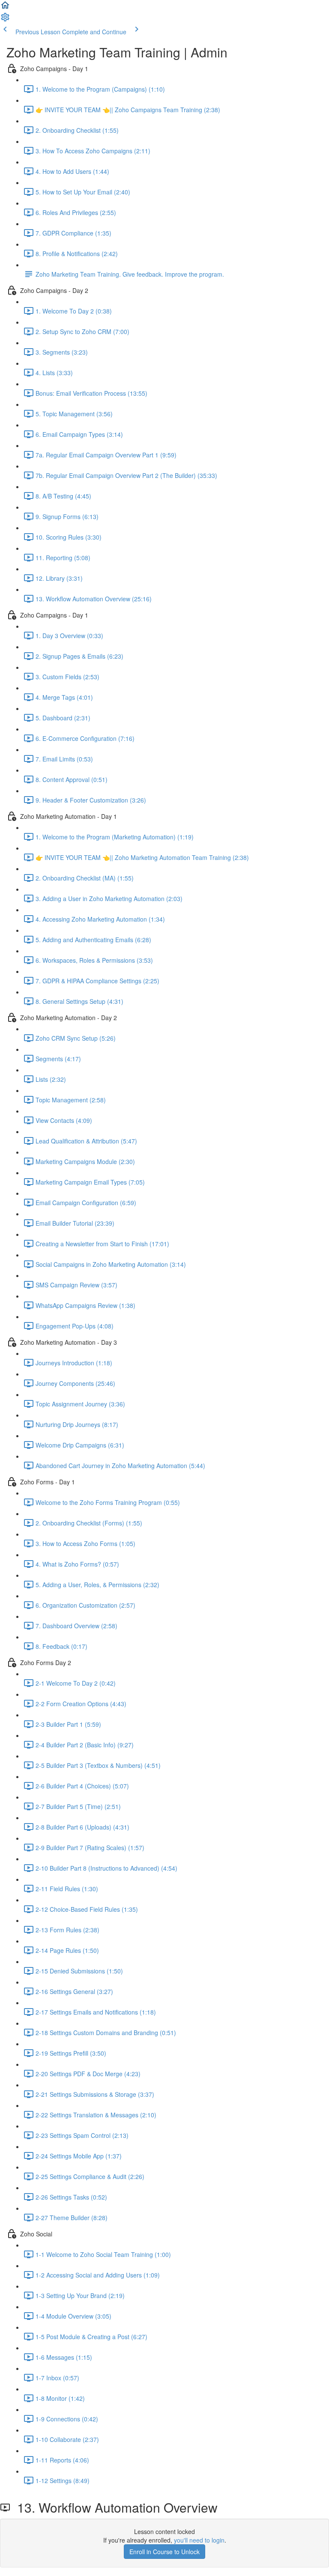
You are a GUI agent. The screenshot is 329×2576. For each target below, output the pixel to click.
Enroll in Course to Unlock (164, 2552)
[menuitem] (5, 20)
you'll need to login (199, 2540)
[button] (5, 8)
